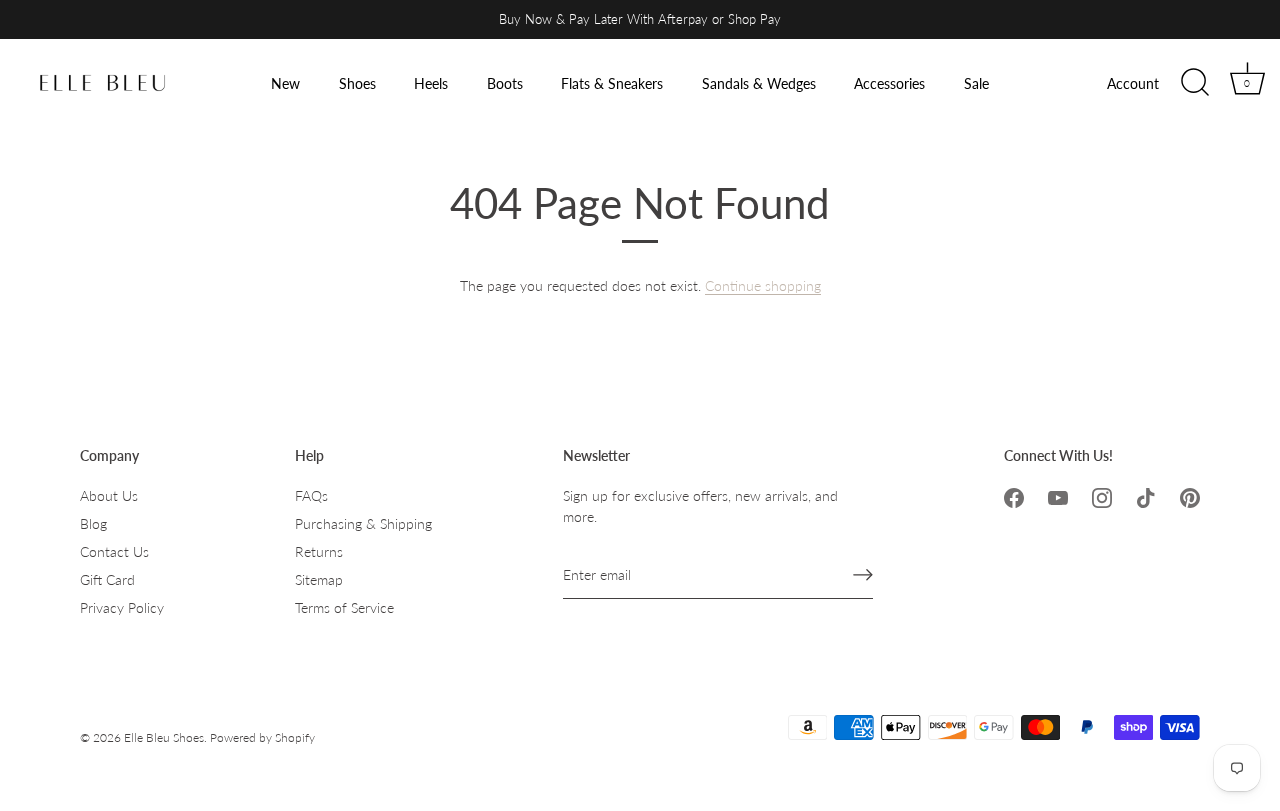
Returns (319, 551)
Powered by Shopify (262, 737)
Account (1133, 83)
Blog (93, 523)
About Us (109, 495)
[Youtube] (1058, 495)
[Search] (1195, 83)
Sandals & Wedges (759, 83)
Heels (431, 83)
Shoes (357, 83)
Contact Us (114, 551)
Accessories (889, 83)
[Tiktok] (1146, 495)
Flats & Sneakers (612, 83)
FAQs (311, 495)
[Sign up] (863, 575)
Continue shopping (763, 285)
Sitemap (319, 579)
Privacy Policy (122, 607)
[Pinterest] (1190, 495)
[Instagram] (1102, 495)
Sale (976, 83)
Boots (505, 83)
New (285, 83)
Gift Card (107, 579)
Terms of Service (344, 607)
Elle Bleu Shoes (164, 737)
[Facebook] (1014, 495)
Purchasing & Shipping (363, 523)
